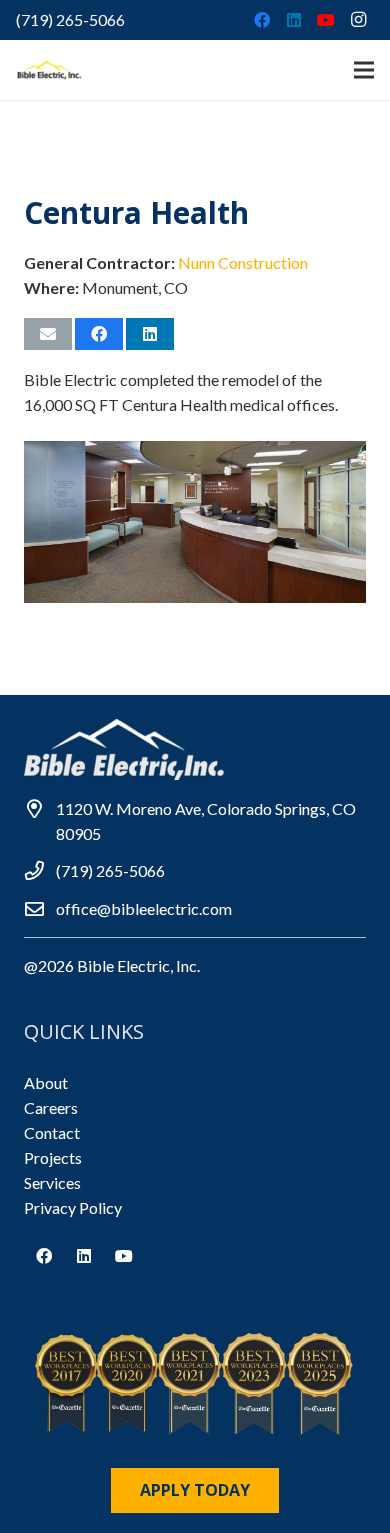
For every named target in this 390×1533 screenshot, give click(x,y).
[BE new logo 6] (50, 70)
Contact (52, 1132)
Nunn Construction (243, 262)
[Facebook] (262, 20)
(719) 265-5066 (70, 19)
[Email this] (48, 334)
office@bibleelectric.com (144, 908)
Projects (53, 1157)
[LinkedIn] (294, 20)
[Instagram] (358, 20)
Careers (51, 1107)
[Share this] (99, 334)
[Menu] (364, 70)
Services (52, 1182)
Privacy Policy (73, 1207)
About (46, 1082)
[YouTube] (326, 20)
